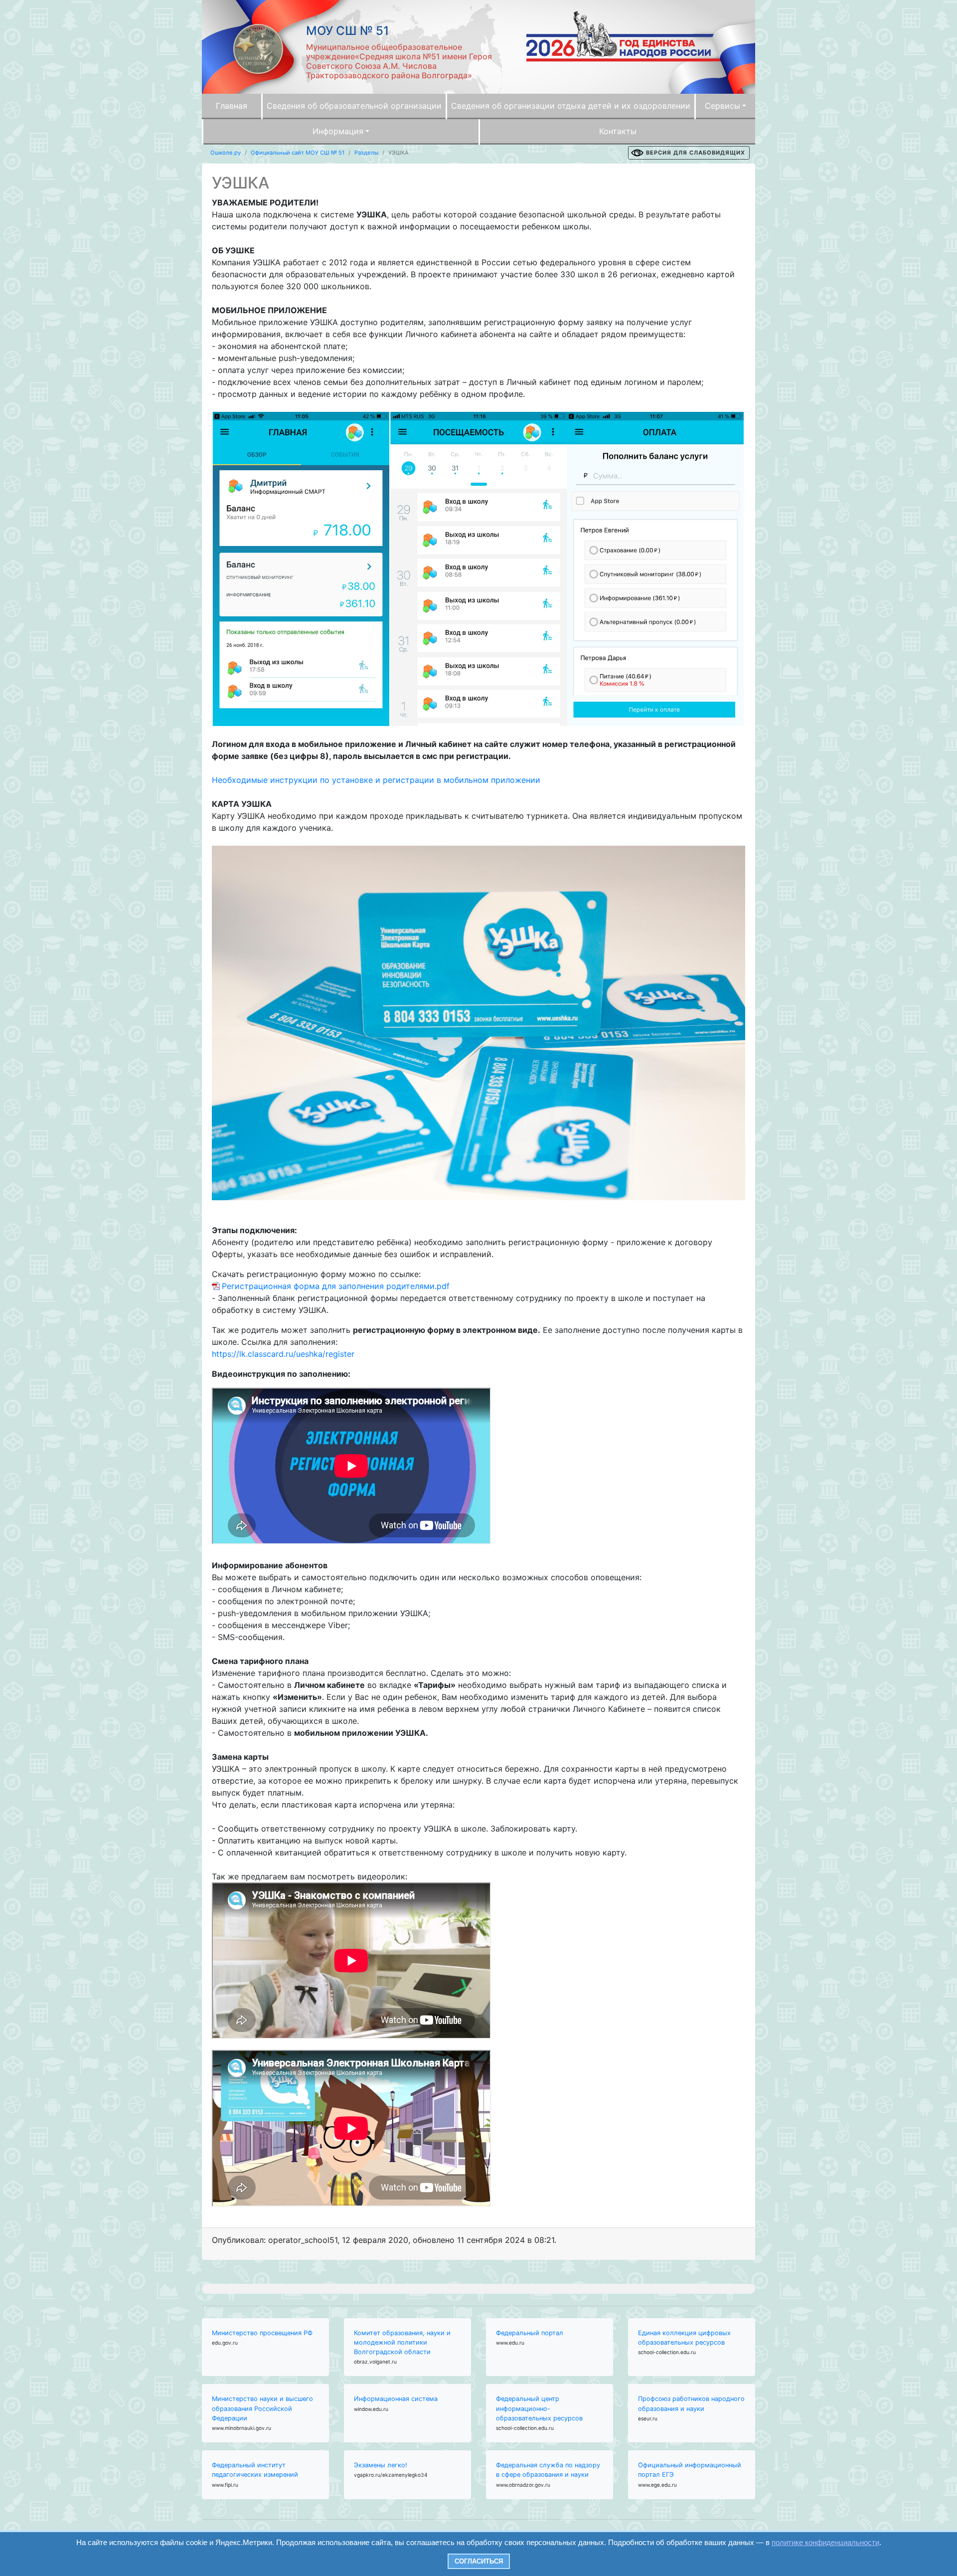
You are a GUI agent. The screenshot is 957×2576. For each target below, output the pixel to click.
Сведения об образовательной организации (354, 106)
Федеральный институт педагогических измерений (255, 2470)
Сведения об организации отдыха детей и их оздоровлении (571, 106)
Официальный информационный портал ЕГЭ (690, 2470)
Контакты (618, 131)
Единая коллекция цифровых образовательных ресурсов (684, 2338)
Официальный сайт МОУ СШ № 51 (298, 153)
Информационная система (396, 2399)
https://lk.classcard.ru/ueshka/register (283, 1354)
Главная (232, 106)
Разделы (366, 153)
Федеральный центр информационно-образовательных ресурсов (539, 2408)
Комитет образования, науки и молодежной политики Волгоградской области (402, 2342)
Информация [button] (338, 131)
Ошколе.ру (226, 153)
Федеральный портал (530, 2333)
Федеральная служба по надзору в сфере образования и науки (548, 2470)
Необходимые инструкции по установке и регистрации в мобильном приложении (376, 780)
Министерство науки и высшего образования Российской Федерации (262, 2408)
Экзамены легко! (381, 2465)
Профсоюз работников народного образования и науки (691, 2403)
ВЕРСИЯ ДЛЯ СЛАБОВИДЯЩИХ (696, 153)
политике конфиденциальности (825, 2542)
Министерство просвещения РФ (262, 2333)
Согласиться (479, 2561)
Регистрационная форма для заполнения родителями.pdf (336, 1286)
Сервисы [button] (722, 106)
